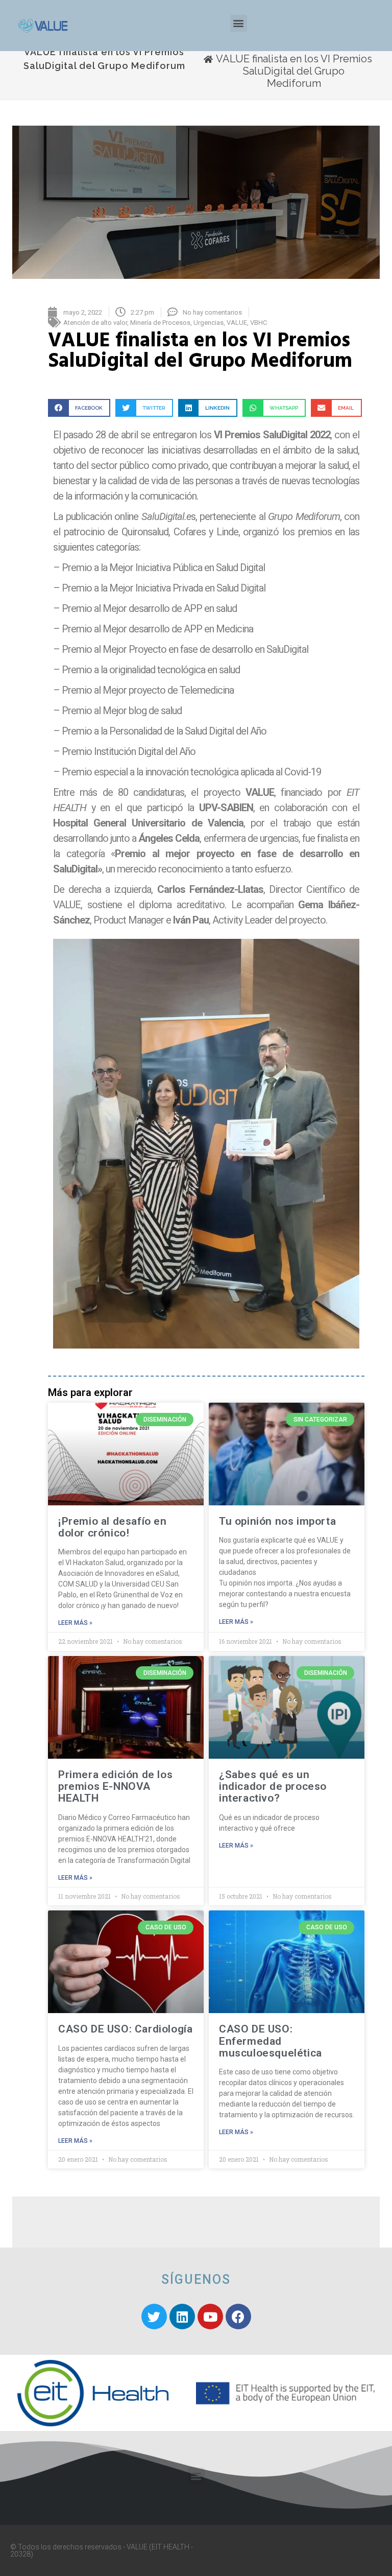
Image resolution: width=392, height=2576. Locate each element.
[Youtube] (210, 2317)
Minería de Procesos (160, 323)
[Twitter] (154, 2317)
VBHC (259, 323)
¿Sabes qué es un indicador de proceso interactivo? (273, 1786)
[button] (239, 23)
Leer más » (75, 1623)
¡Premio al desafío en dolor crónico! (113, 1527)
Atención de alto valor (95, 323)
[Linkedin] (182, 2317)
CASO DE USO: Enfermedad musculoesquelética (271, 2041)
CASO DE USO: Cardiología (125, 2029)
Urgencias (209, 323)
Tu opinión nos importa (277, 1521)
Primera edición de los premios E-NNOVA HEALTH (115, 1786)
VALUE (237, 323)
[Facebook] (238, 2317)
